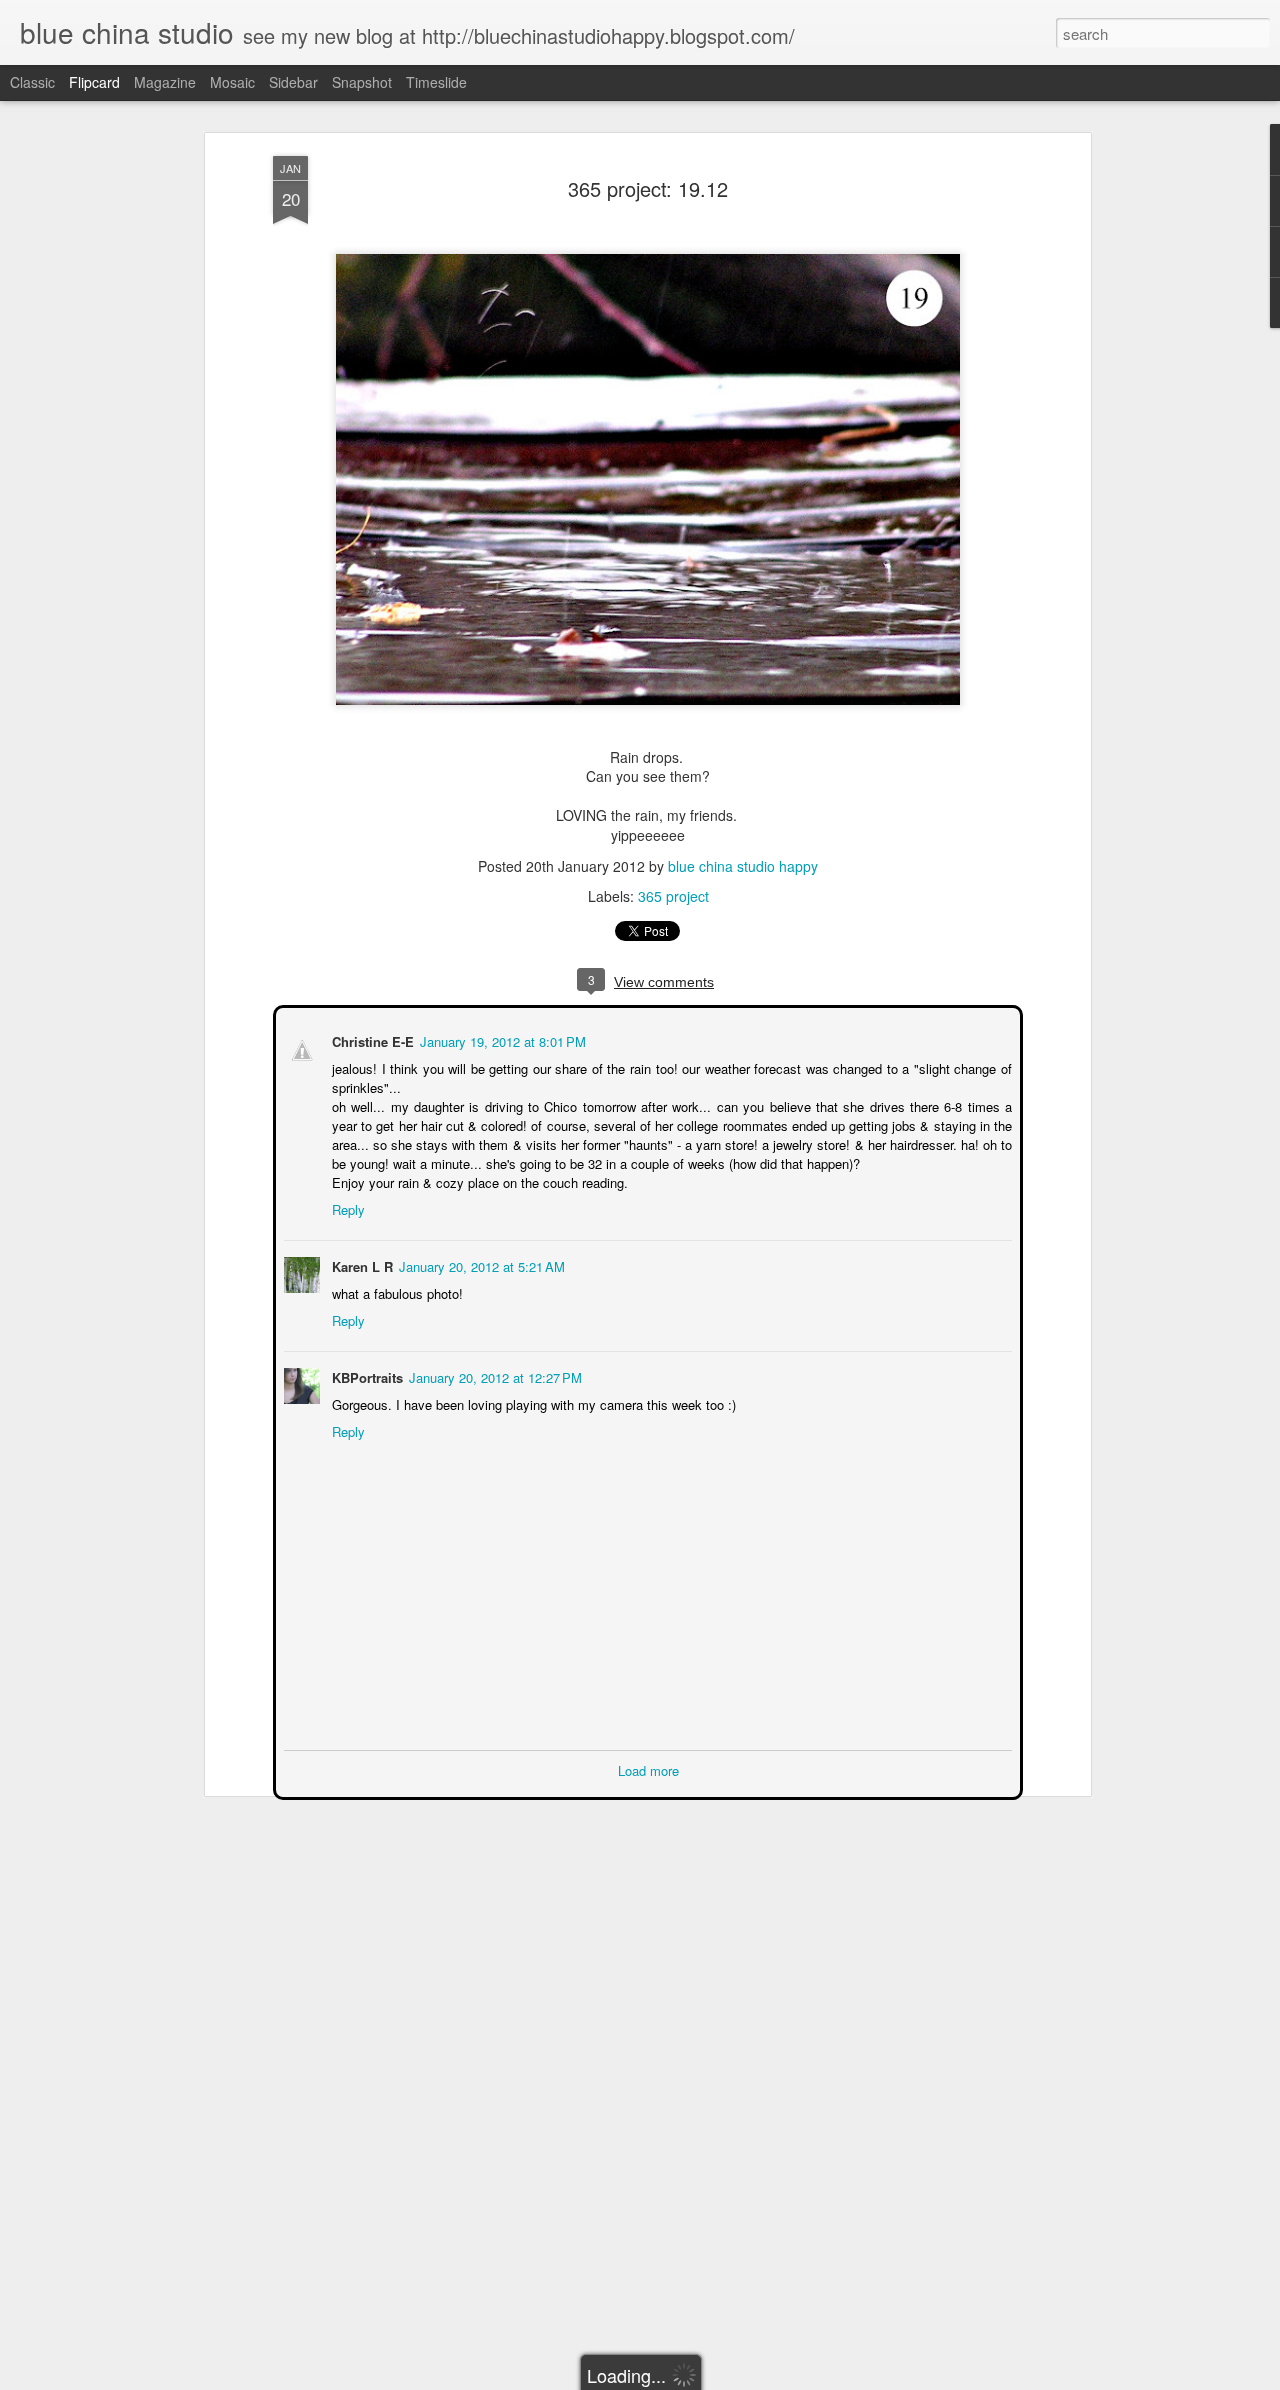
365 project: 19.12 (648, 188)
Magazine (165, 82)
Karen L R (360, 1264)
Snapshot (362, 82)
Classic (32, 82)
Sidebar (293, 82)
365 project (673, 896)
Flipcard (94, 82)
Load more (648, 1768)
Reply (346, 1207)
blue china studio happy (743, 866)
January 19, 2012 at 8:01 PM (501, 1039)
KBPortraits (365, 1375)
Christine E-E (371, 1039)
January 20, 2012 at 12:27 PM (493, 1375)
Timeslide (436, 82)
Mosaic (232, 82)
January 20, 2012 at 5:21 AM (480, 1264)
